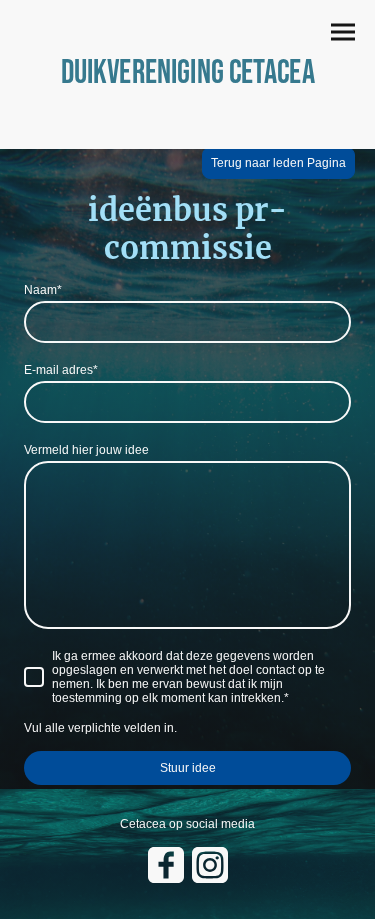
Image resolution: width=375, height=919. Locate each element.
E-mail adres (61, 370)
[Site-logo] (187, 107)
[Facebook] (166, 865)
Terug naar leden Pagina (278, 163)
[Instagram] (210, 865)
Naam (43, 290)
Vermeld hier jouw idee (86, 450)
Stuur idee (188, 768)
